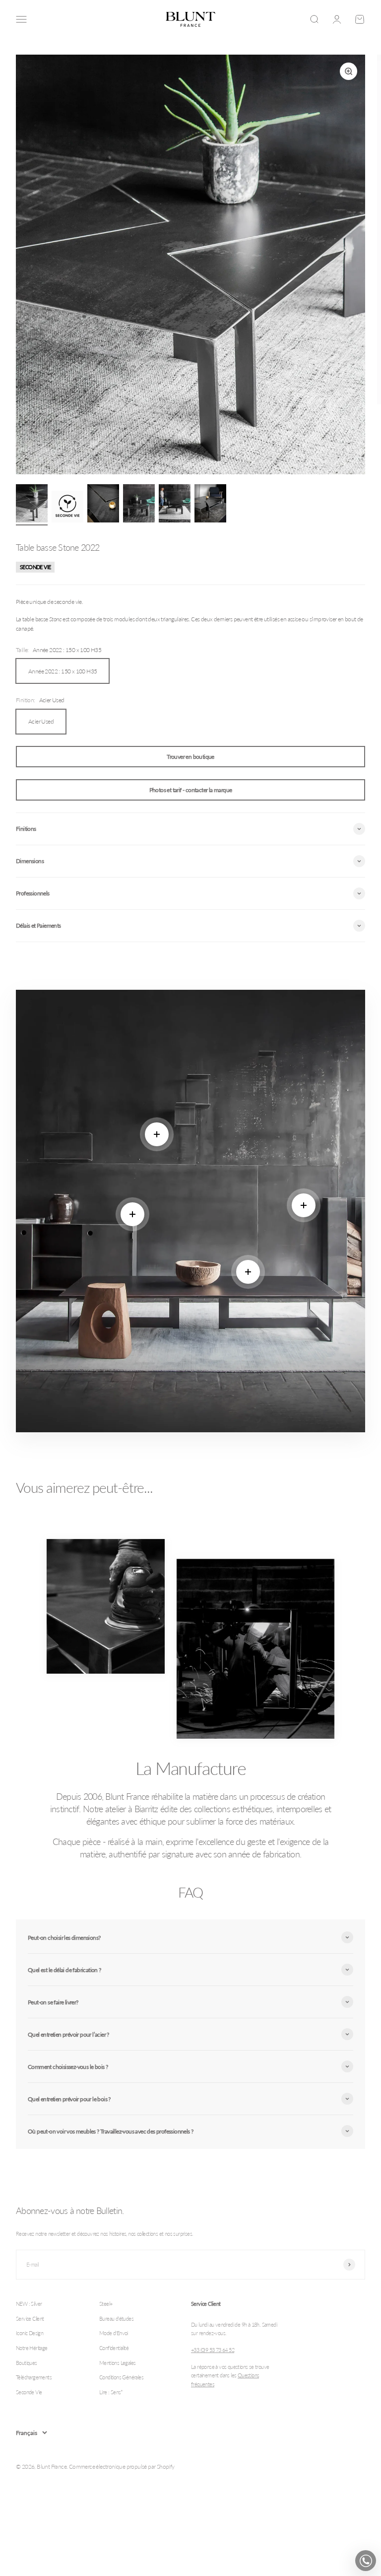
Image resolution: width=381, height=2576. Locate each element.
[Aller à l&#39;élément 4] (139, 505)
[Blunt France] (190, 19)
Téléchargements (34, 2377)
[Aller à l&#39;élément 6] (210, 505)
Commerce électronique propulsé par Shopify (122, 2466)
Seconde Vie (29, 2392)
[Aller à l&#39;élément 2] (67, 508)
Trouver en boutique (190, 757)
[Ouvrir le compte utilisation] (337, 19)
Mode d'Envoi (114, 2333)
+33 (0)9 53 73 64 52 (213, 2350)
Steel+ (106, 2304)
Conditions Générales (121, 2377)
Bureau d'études (116, 2318)
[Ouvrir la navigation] (21, 19)
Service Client (30, 2318)
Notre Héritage (32, 2348)
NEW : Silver (29, 2304)
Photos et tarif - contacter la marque (191, 790)
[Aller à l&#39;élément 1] (32, 505)
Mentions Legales (117, 2363)
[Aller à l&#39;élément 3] (103, 505)
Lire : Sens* (111, 2392)
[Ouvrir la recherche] (314, 19)
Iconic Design (30, 2333)
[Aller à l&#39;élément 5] (175, 505)
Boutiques (27, 2363)
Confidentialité (114, 2348)
